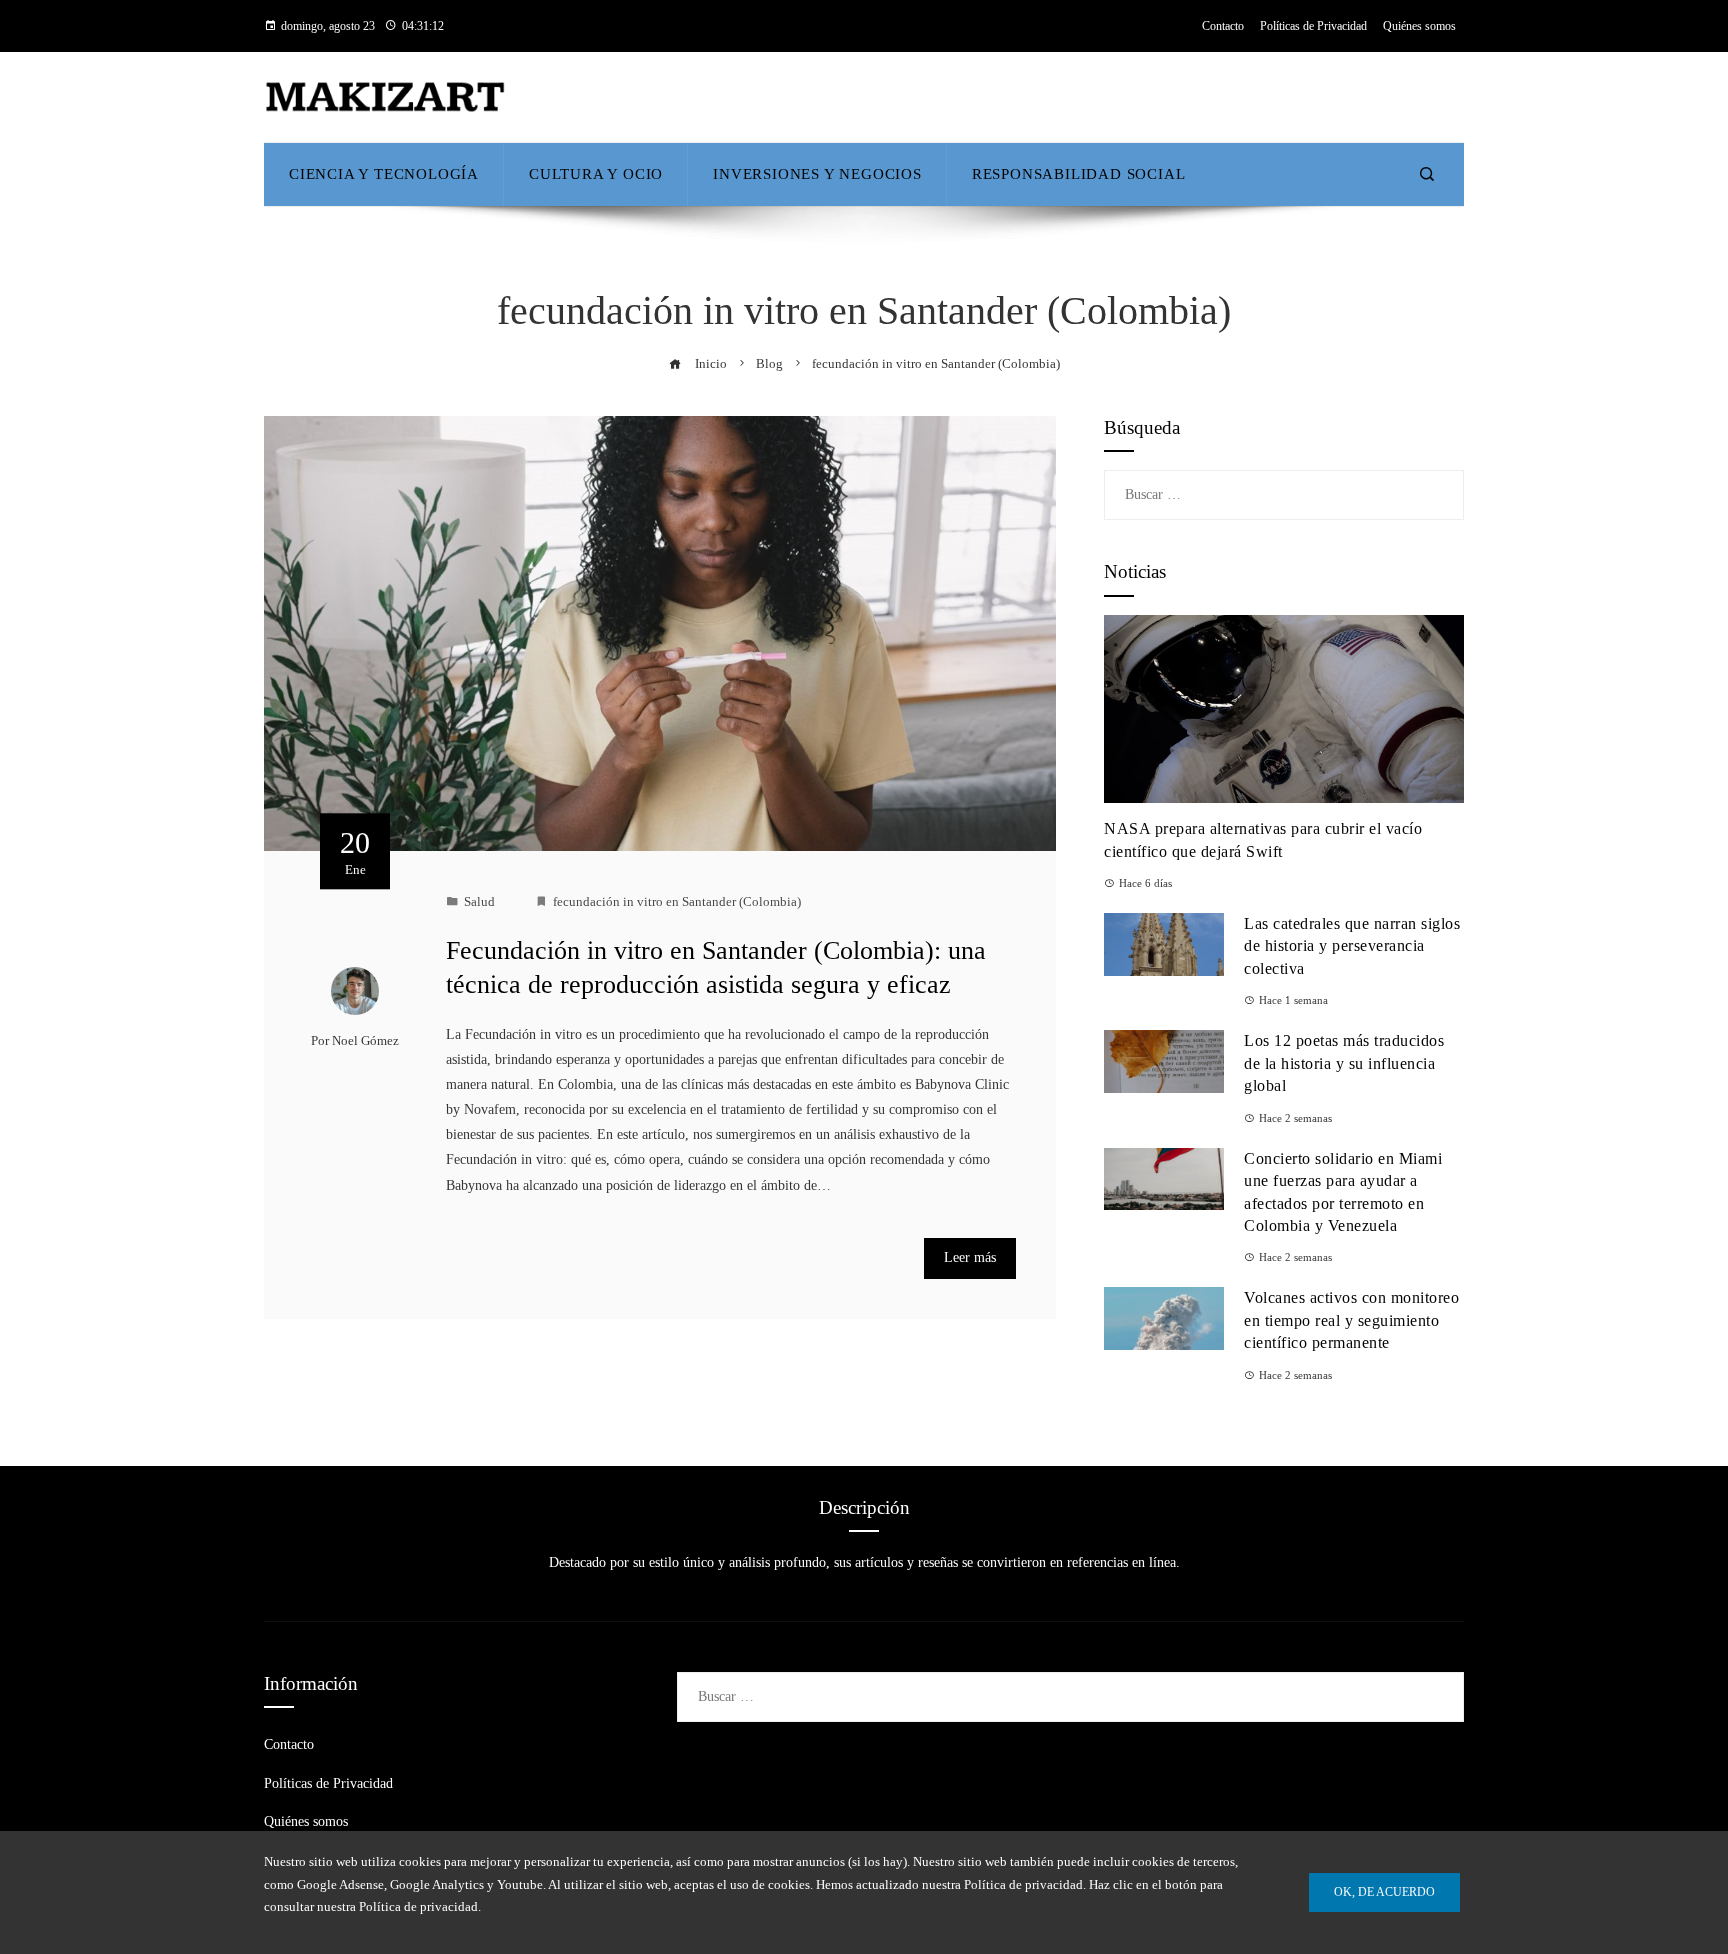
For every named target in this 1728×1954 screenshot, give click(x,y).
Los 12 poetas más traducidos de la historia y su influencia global (1344, 1063)
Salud (479, 902)
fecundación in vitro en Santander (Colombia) (677, 902)
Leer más (970, 1257)
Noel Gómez (365, 1041)
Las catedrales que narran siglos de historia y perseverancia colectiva (1352, 946)
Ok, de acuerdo (1384, 1892)
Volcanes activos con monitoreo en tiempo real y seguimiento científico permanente (1351, 1320)
